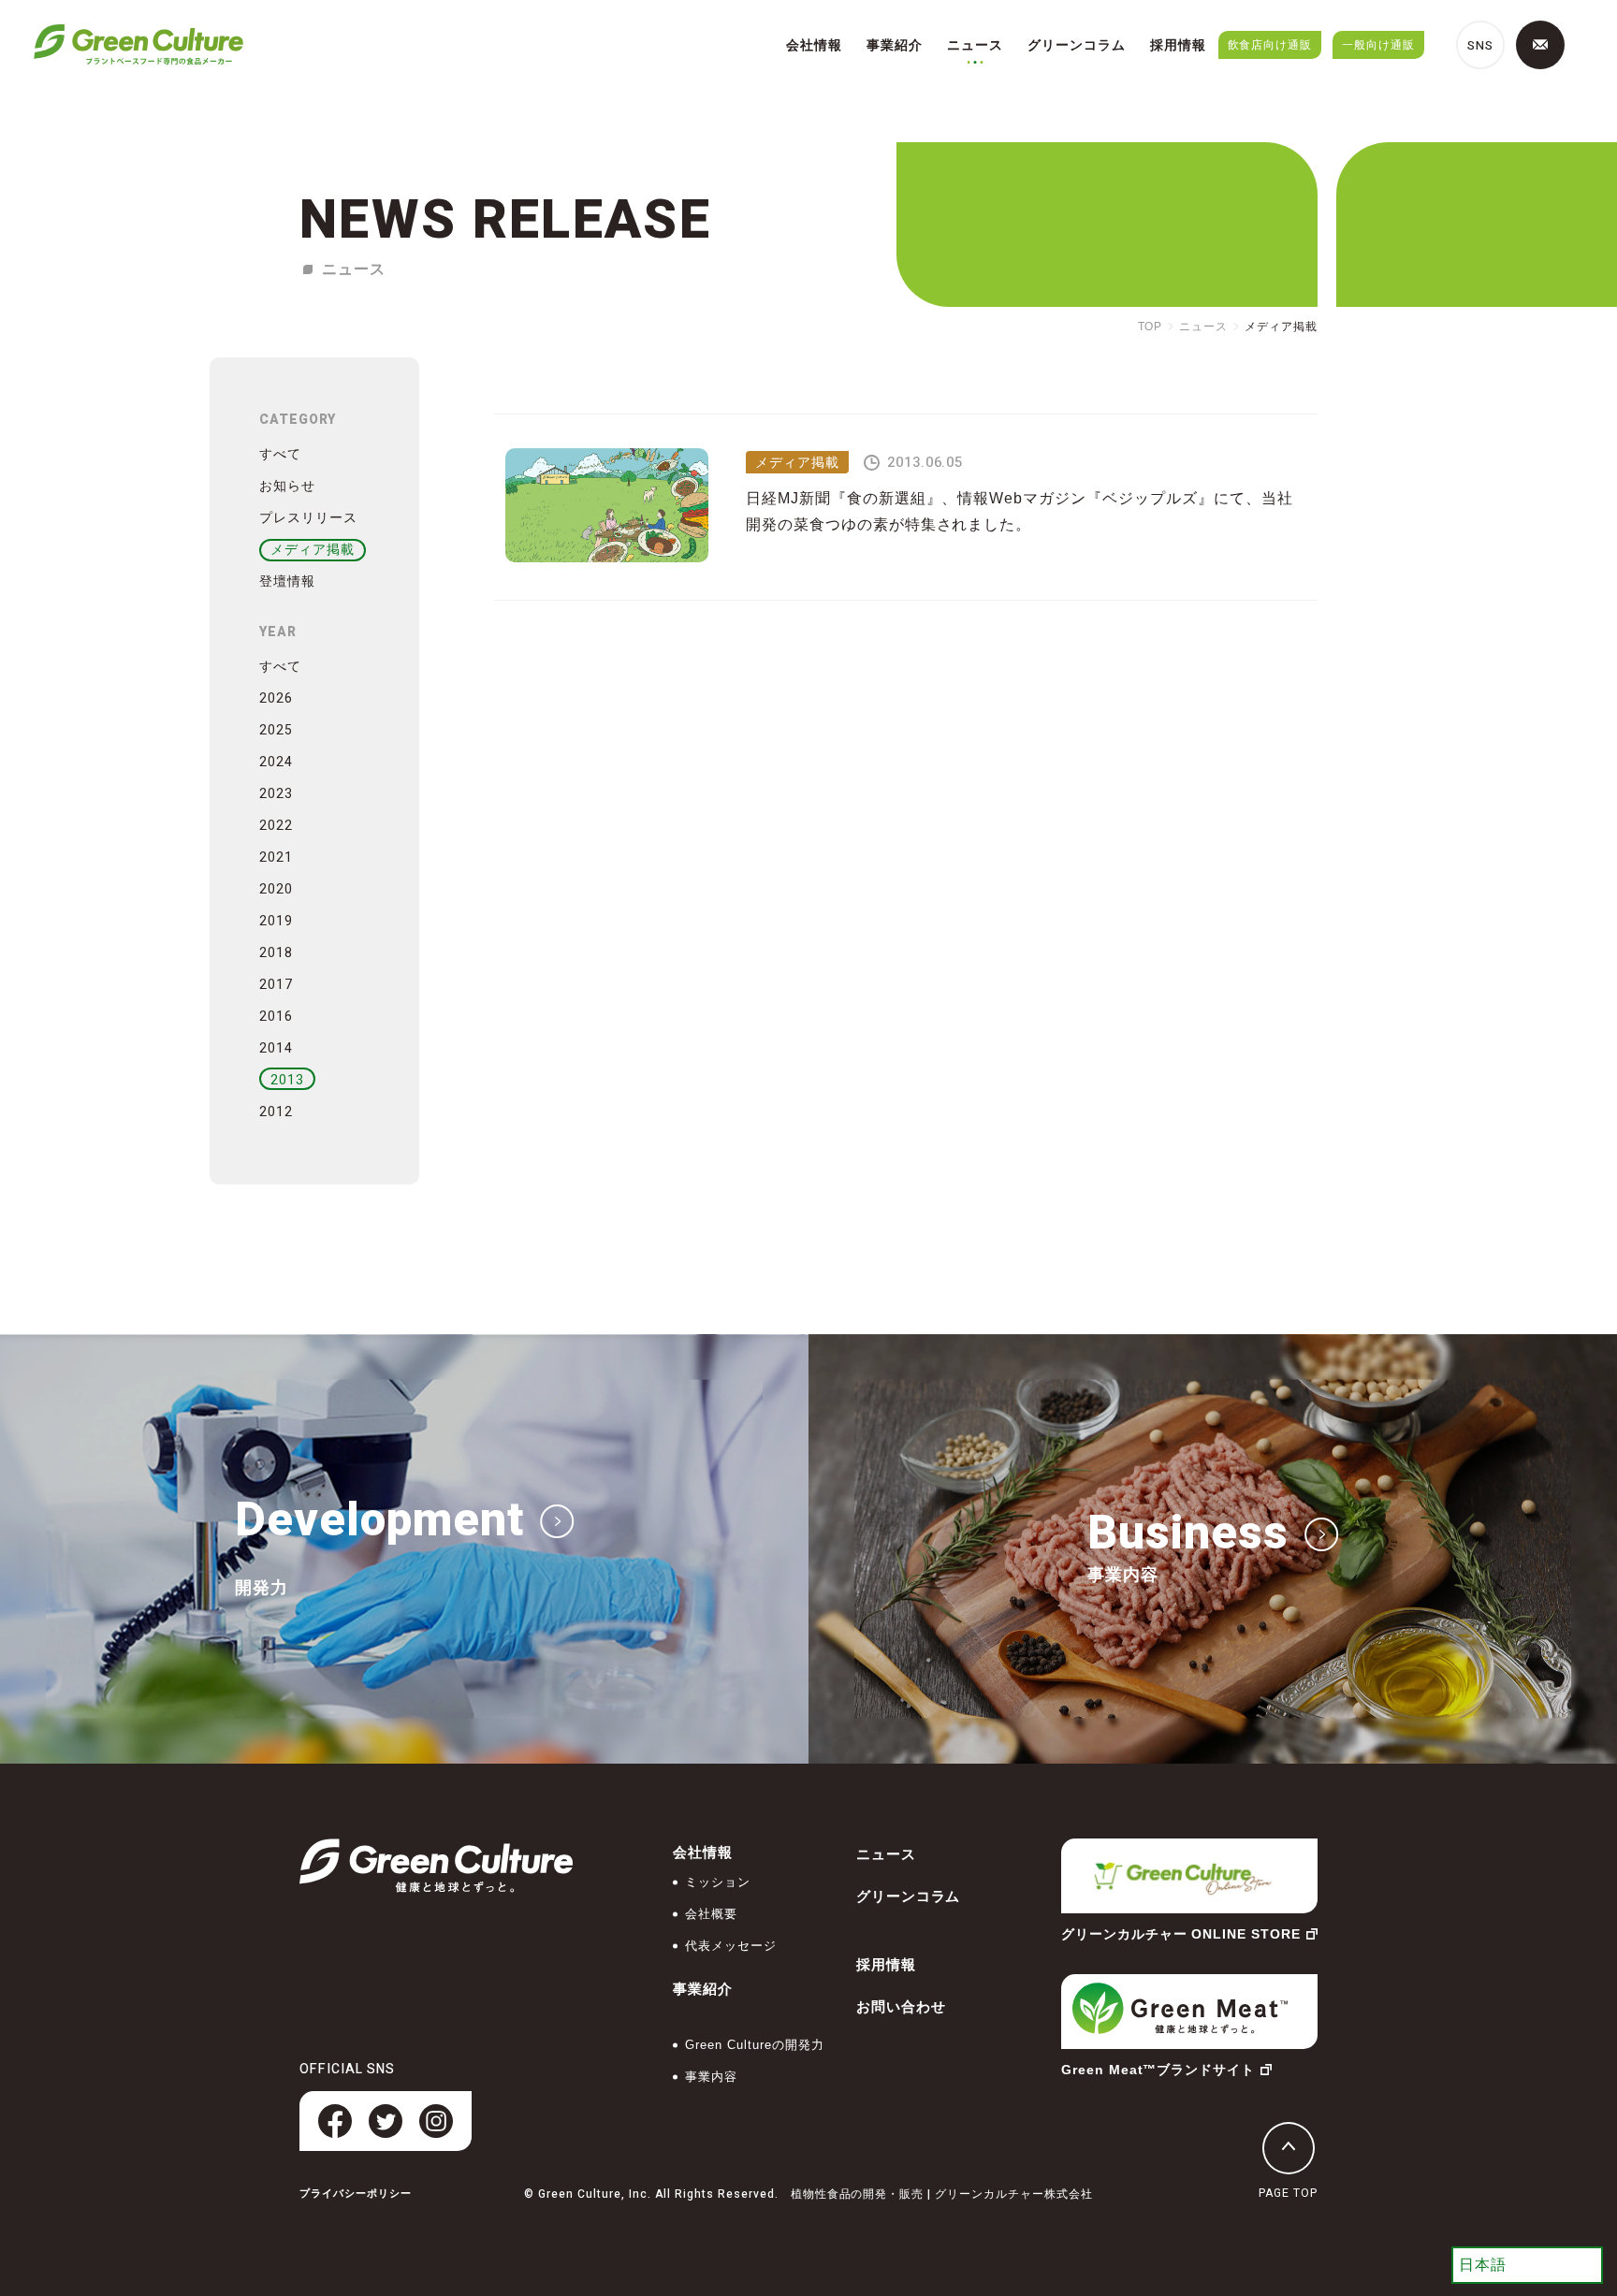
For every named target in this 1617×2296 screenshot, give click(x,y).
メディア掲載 (313, 549)
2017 (276, 985)
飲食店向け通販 (1270, 45)
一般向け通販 (1378, 45)
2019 (276, 921)
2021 (276, 857)
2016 (276, 1017)
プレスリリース (308, 517)
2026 (276, 698)
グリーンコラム (1077, 45)
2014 (276, 1048)
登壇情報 (287, 581)
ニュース (975, 45)
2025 (276, 730)
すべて (280, 454)
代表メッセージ (731, 1946)
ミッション (718, 1882)
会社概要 (711, 1914)
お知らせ (287, 486)
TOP (1151, 327)
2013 (287, 1080)
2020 (276, 889)
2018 (276, 953)
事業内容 (711, 2077)
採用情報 (1178, 45)
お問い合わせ (901, 2006)
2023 (276, 794)
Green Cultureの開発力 (754, 2045)
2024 (276, 762)
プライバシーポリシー (356, 2194)
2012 (276, 1112)
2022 (276, 826)
